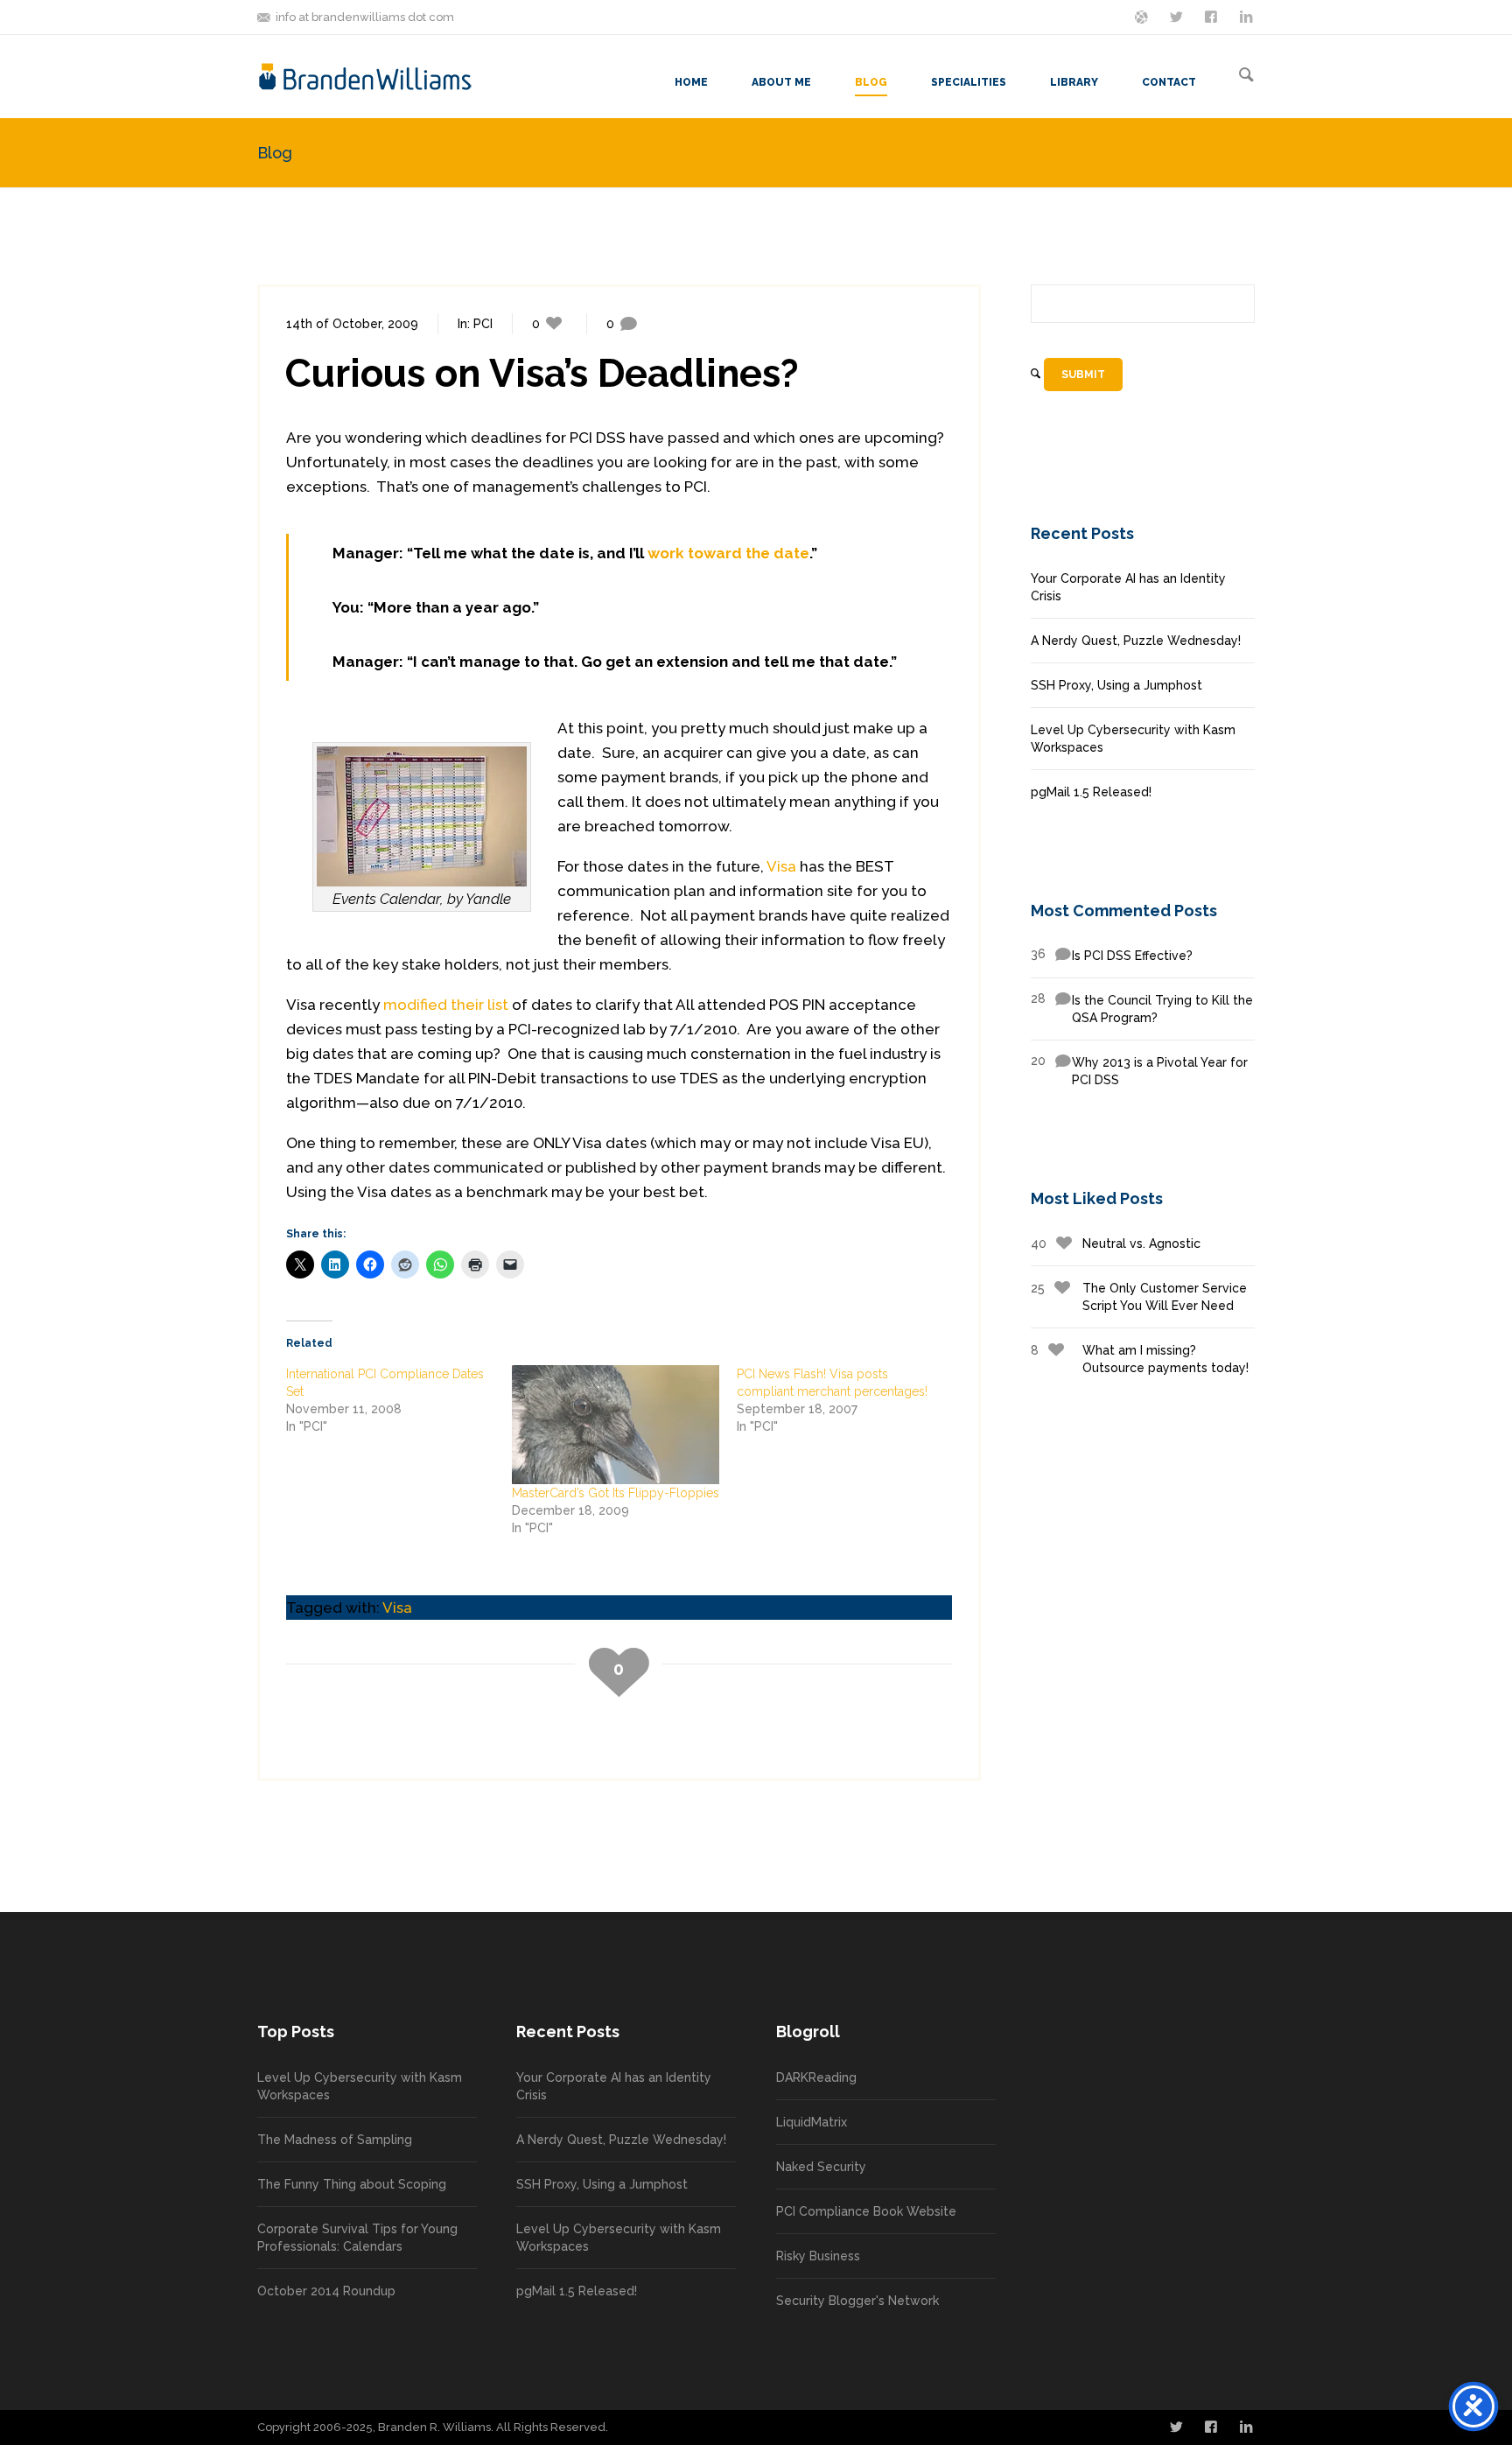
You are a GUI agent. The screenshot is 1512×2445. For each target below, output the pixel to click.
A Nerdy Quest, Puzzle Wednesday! (1136, 641)
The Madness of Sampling (335, 2140)
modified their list (446, 1005)
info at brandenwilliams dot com (365, 17)
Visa (781, 866)
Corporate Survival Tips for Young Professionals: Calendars (357, 2238)
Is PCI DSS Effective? (1112, 955)
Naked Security (821, 2167)
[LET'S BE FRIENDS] (1213, 16)
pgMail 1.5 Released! (1091, 792)
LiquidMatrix (812, 2122)
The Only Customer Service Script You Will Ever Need (1139, 1297)
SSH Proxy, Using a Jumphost (1116, 685)
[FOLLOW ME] (1178, 16)
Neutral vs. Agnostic (1116, 1244)
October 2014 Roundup (326, 2291)
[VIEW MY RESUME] (1248, 16)
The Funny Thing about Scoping (352, 2184)
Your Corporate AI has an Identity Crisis (1128, 587)
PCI (483, 324)
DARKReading (816, 2077)
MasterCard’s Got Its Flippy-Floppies (616, 1493)
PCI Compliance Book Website (866, 2211)
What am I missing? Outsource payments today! (1140, 1359)
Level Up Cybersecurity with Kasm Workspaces (1133, 739)
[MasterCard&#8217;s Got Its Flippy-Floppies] (616, 1425)
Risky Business (818, 2256)
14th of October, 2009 (352, 324)
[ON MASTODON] (1143, 16)
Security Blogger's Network (857, 2301)
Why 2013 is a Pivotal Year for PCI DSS (1139, 1070)
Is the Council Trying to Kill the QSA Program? (1142, 1008)
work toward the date (728, 553)
